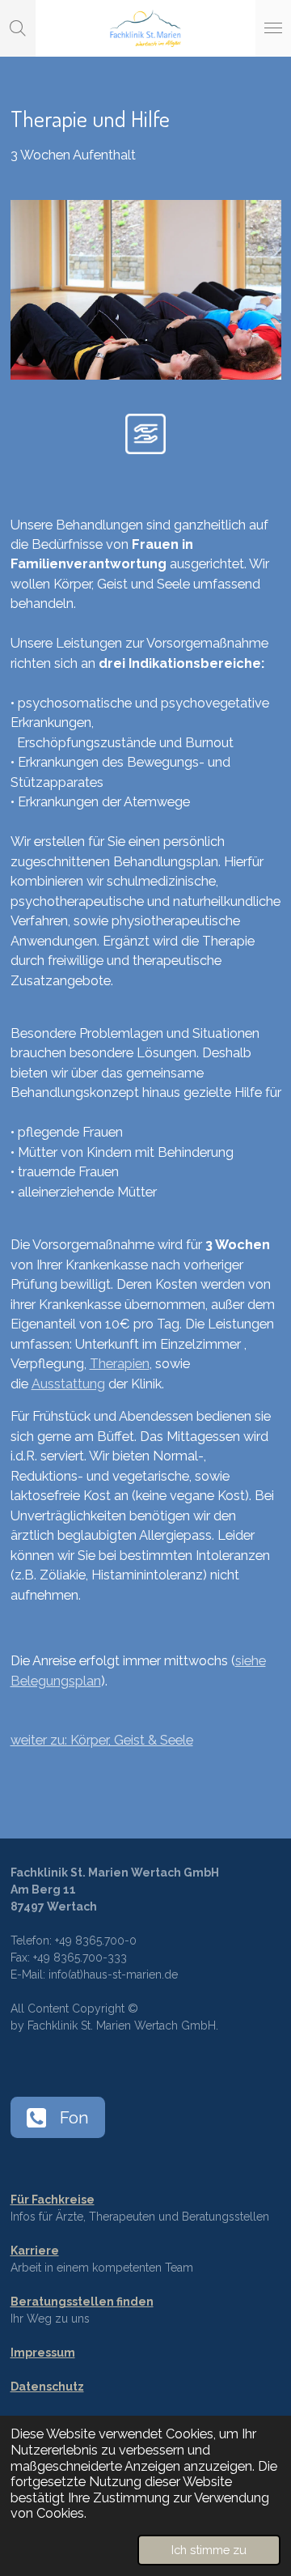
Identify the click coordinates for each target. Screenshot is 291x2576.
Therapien (120, 1364)
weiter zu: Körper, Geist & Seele (102, 1740)
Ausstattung (68, 1384)
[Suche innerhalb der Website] (18, 28)
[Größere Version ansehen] (146, 289)
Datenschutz (47, 2387)
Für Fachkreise (53, 2200)
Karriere (35, 2251)
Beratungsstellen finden (82, 2302)
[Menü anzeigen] (273, 28)
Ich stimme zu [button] (209, 2550)
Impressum (43, 2353)
